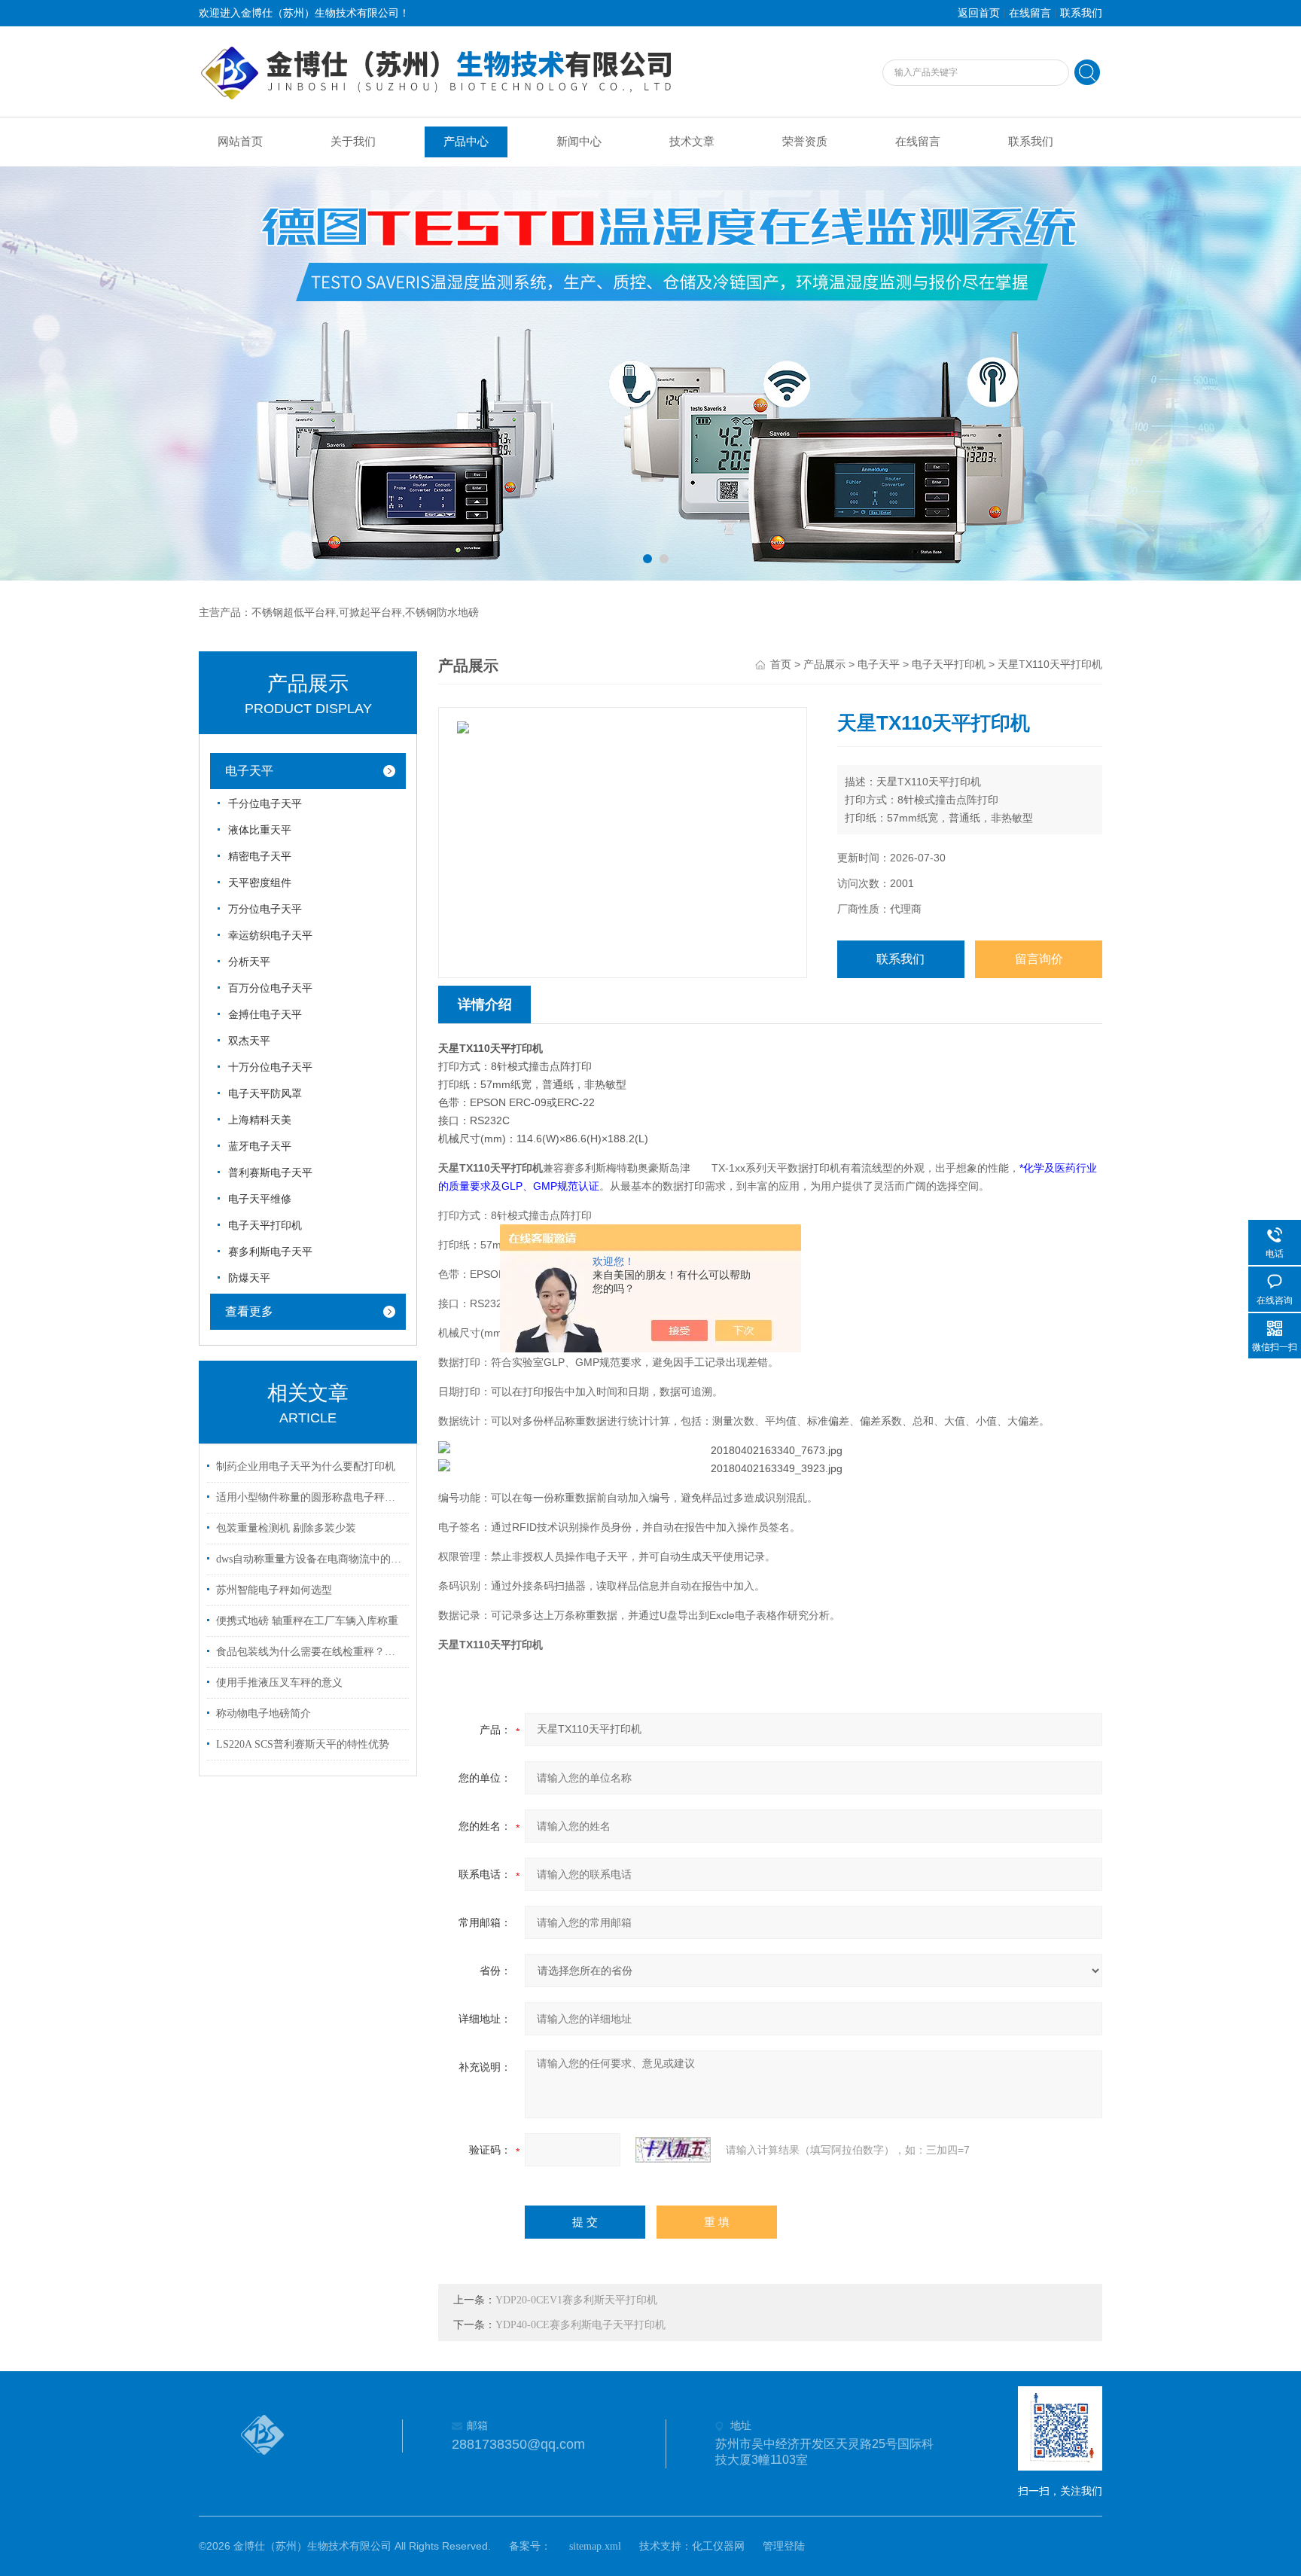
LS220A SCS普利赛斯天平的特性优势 (303, 1744)
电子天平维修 (260, 1199)
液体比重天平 (260, 830)
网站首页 (240, 142)
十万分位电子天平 (270, 1067)
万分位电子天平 (265, 909)
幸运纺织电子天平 (270, 936)
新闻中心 (579, 142)
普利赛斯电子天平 (270, 1173)
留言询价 (1039, 959)
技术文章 (692, 142)
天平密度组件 (260, 883)
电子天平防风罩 (265, 1094)
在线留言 (1030, 13)
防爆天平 (249, 1278)
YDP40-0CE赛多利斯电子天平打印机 (580, 2325)
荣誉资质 (805, 142)
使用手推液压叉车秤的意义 (279, 1683)
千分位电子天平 (265, 804)
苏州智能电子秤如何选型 (274, 1590)
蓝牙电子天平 (260, 1146)
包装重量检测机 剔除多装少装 (286, 1528)
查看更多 (249, 1311)
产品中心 (466, 142)
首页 (781, 665)
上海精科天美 (260, 1120)
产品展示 (824, 665)
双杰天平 (249, 1041)
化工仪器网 (718, 2546)
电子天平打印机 (265, 1226)
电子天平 (249, 771)
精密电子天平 (260, 857)
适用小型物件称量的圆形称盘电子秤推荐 (310, 1497)
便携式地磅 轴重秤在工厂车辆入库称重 (307, 1621)
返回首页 (979, 13)
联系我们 (1081, 13)
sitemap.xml (595, 2546)
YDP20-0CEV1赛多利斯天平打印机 (576, 2300)
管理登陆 (784, 2546)
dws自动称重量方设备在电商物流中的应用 (310, 1559)
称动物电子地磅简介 (264, 1713)
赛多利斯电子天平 (270, 1252)
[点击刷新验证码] (673, 2150)
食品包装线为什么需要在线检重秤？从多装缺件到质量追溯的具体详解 (310, 1652)
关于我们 (353, 142)
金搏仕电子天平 (265, 1015)
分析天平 (249, 962)
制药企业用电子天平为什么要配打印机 (306, 1466)
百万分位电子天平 (270, 988)
